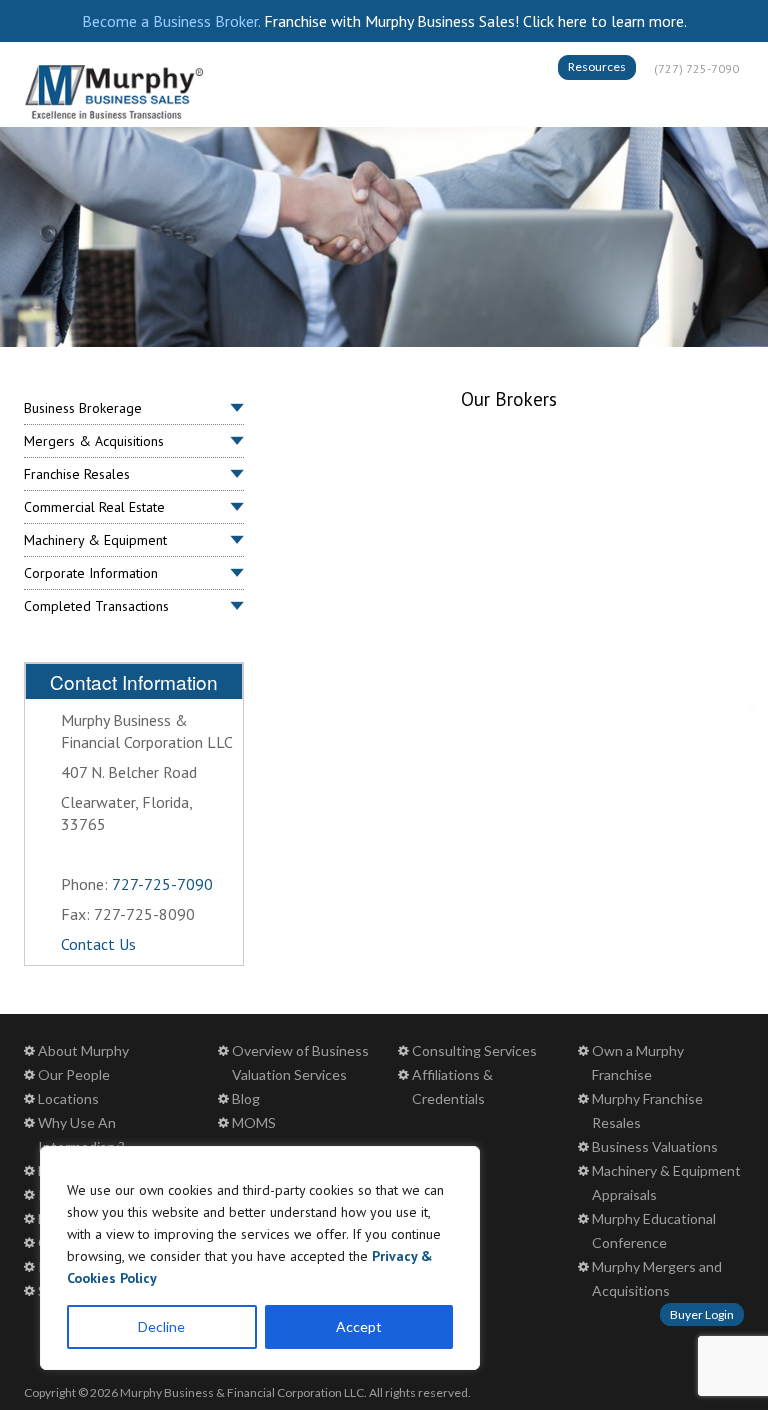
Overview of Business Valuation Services (300, 1062)
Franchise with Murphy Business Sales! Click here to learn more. (475, 21)
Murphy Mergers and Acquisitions (657, 1278)
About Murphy (83, 1050)
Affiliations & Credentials (452, 1086)
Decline (161, 1326)
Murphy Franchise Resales (647, 1110)
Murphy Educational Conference (654, 1230)
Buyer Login (702, 1314)
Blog (246, 1098)
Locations (68, 1098)
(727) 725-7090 (696, 68)
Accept (359, 1326)
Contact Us (98, 944)
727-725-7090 (162, 884)
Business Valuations (655, 1146)
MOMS (254, 1122)
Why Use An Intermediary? (81, 1134)
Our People (74, 1074)
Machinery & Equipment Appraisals (666, 1182)
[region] (260, 1258)
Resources (597, 66)
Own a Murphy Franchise (638, 1062)
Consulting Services (474, 1050)
